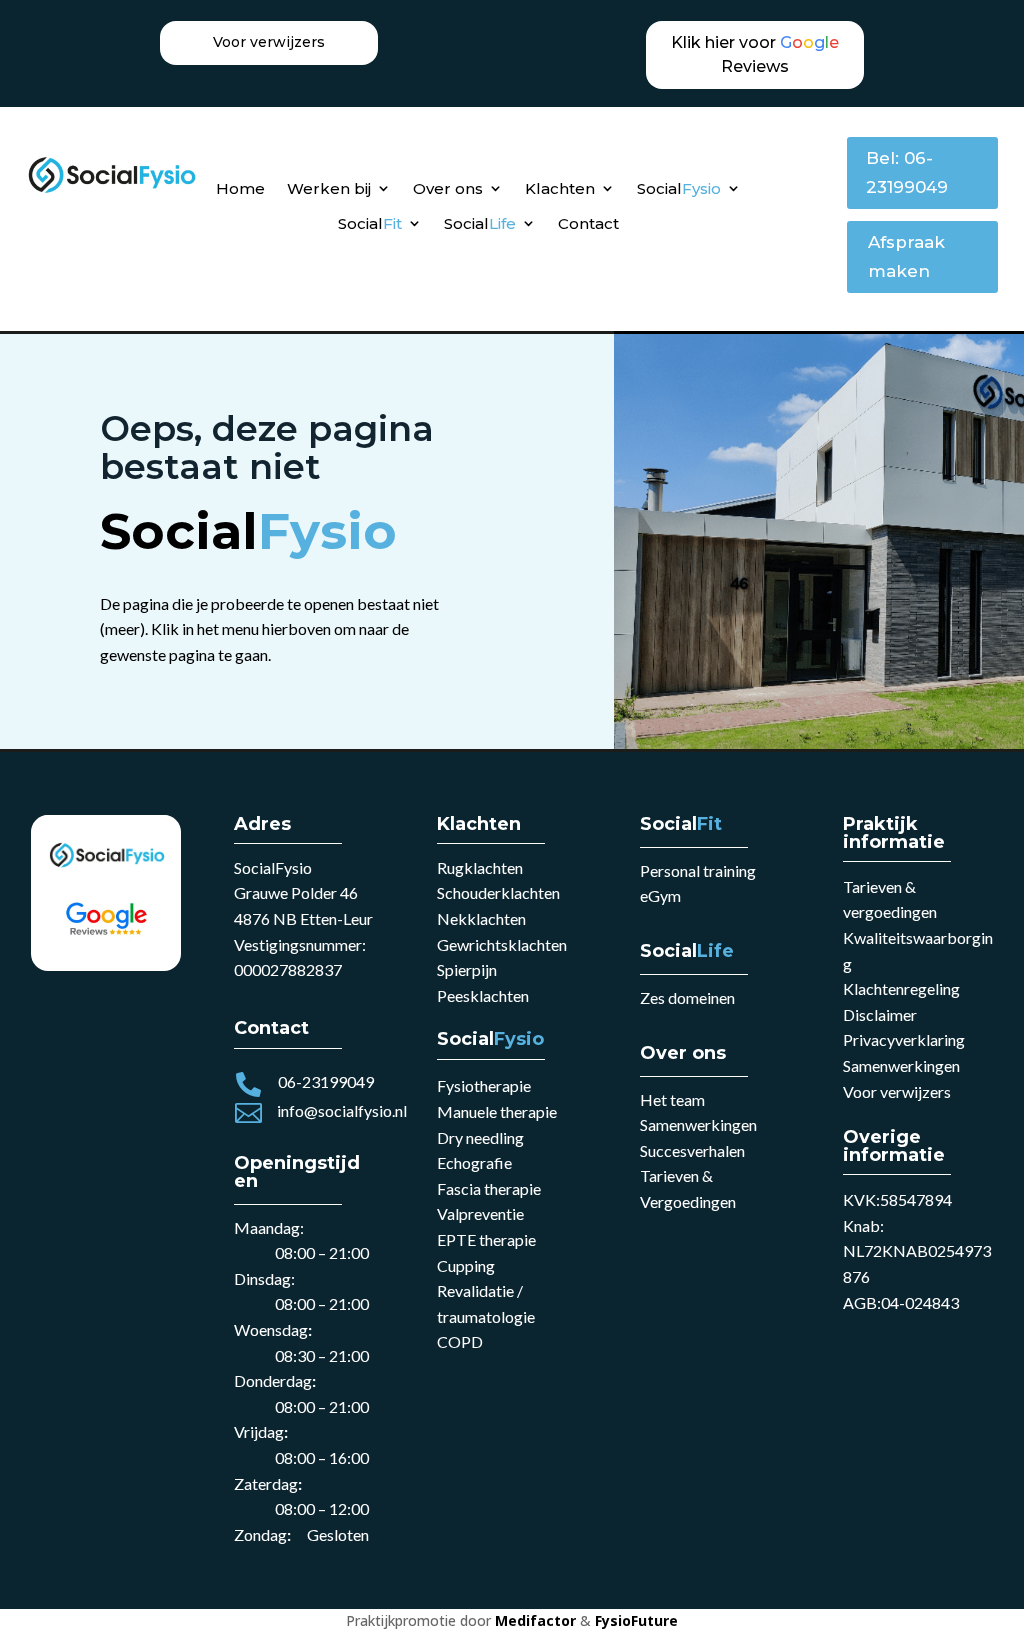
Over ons (448, 188)
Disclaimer (880, 1014)
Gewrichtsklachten (502, 944)
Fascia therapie (489, 1188)
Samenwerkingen (698, 1124)
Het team (672, 1099)
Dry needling (480, 1137)
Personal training (698, 870)
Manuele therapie (497, 1111)
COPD (460, 1341)
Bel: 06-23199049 (907, 172)
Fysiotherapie (484, 1085)
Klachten (560, 188)
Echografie (474, 1162)
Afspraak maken (906, 256)
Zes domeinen (687, 997)
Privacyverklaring (904, 1039)
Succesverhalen (692, 1150)
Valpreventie (480, 1213)
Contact (588, 223)
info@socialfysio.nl (342, 1110)
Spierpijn (467, 969)
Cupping (466, 1265)
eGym (660, 895)
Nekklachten (481, 918)
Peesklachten (483, 995)
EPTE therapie (486, 1239)
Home (240, 188)
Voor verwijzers (897, 1091)
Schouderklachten (498, 892)
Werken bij (329, 188)
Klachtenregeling (901, 988)
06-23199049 (326, 1081)
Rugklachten (480, 867)
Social (679, 188)
